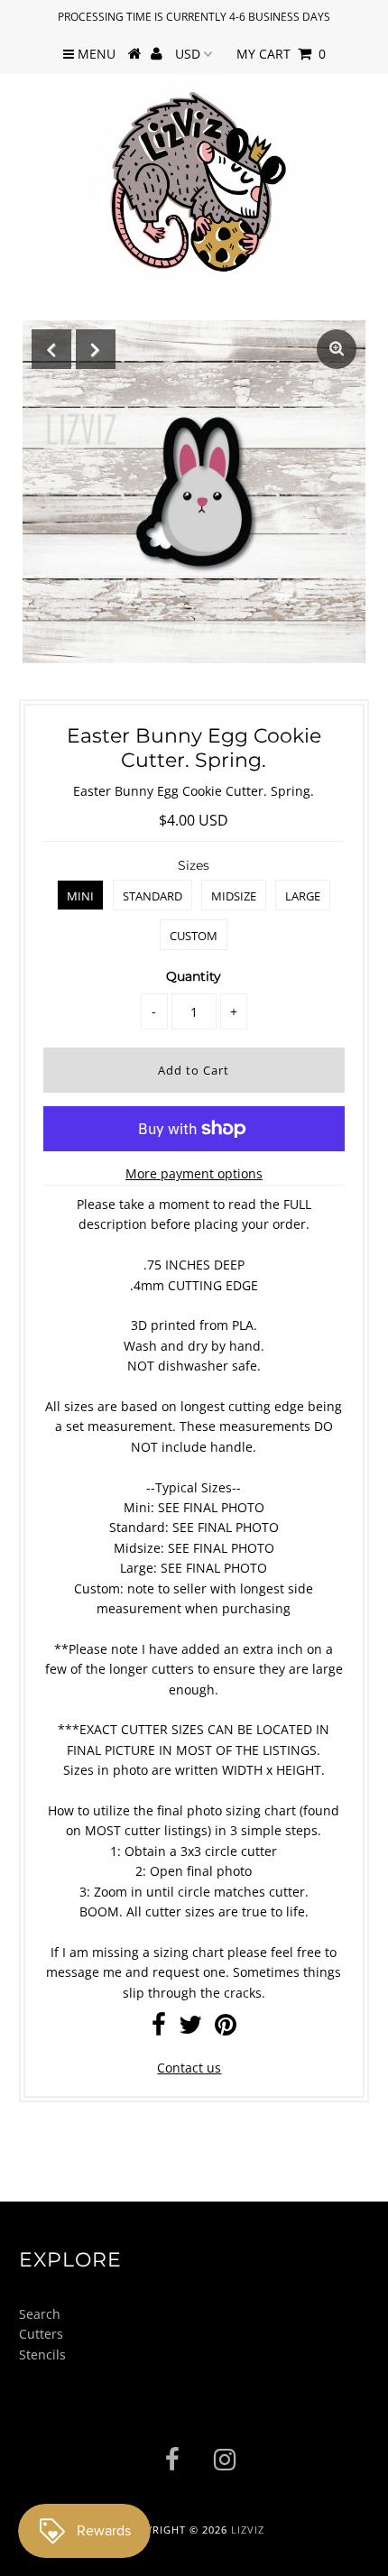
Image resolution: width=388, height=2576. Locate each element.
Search (40, 2314)
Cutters (41, 2334)
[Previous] (51, 349)
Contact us (189, 2068)
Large (303, 896)
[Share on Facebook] (159, 2029)
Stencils (42, 2354)
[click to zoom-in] (337, 349)
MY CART (281, 54)
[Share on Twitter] (190, 2029)
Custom (194, 936)
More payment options (194, 1173)
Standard (152, 896)
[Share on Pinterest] (226, 2029)
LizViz (248, 2530)
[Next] (96, 349)
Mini (80, 896)
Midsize (234, 896)
